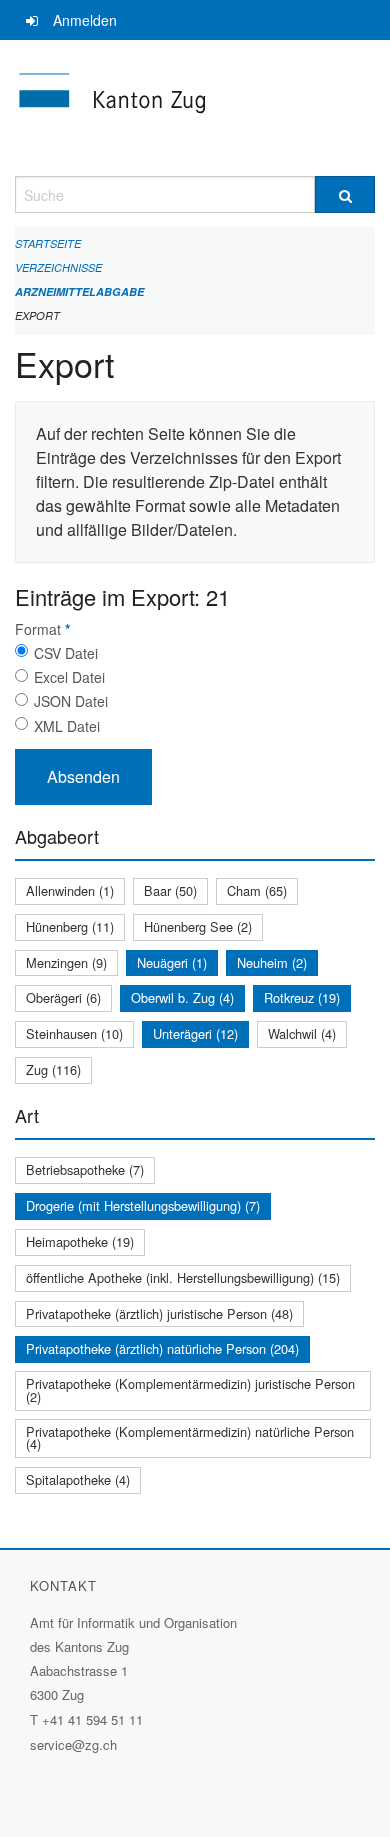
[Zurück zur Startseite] (195, 108)
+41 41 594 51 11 (92, 1719)
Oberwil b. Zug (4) (182, 997)
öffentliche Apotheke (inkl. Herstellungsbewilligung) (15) (183, 1277)
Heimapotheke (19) (80, 1241)
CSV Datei (66, 653)
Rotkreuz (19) (302, 997)
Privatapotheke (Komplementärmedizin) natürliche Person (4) (190, 1438)
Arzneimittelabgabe (79, 291)
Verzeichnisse (58, 267)
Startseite (48, 243)
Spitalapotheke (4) (78, 1479)
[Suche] (345, 194)
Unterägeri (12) (195, 1033)
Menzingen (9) (66, 962)
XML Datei (67, 726)
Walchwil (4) (302, 1033)
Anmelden (85, 20)
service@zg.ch (73, 1744)
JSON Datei (71, 701)
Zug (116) (53, 1069)
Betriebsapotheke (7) (85, 1169)
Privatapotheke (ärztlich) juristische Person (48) (159, 1313)
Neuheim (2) (272, 962)
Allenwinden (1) (70, 890)
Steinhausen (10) (74, 1033)
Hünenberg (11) (70, 926)
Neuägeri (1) (172, 962)
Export (37, 315)
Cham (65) (257, 890)
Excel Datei (69, 677)
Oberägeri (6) (63, 997)
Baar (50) (170, 890)
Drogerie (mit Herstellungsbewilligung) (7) (143, 1205)
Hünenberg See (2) (198, 926)
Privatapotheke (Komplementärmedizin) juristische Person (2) (190, 1390)
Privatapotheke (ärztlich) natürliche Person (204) (162, 1348)
